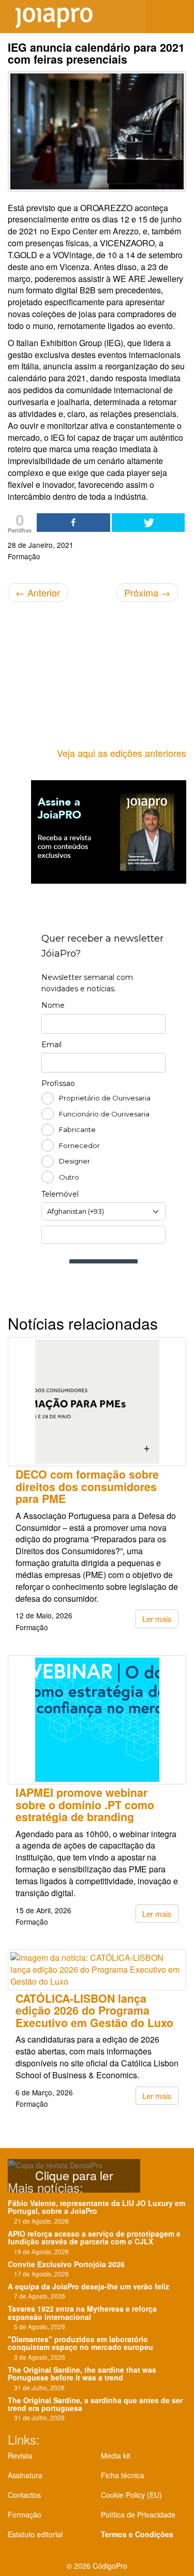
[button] (178, 17)
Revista (20, 2455)
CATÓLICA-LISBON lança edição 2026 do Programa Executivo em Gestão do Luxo (94, 2011)
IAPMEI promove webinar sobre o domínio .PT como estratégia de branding (85, 1805)
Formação (25, 2514)
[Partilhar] (73, 523)
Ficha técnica (123, 2475)
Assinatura (25, 2475)
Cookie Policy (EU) (131, 2495)
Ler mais (157, 1619)
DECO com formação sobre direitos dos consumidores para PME (87, 1486)
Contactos (24, 2495)
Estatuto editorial (35, 2534)
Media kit (116, 2455)
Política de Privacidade (138, 2514)
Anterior (38, 592)
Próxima (147, 592)
